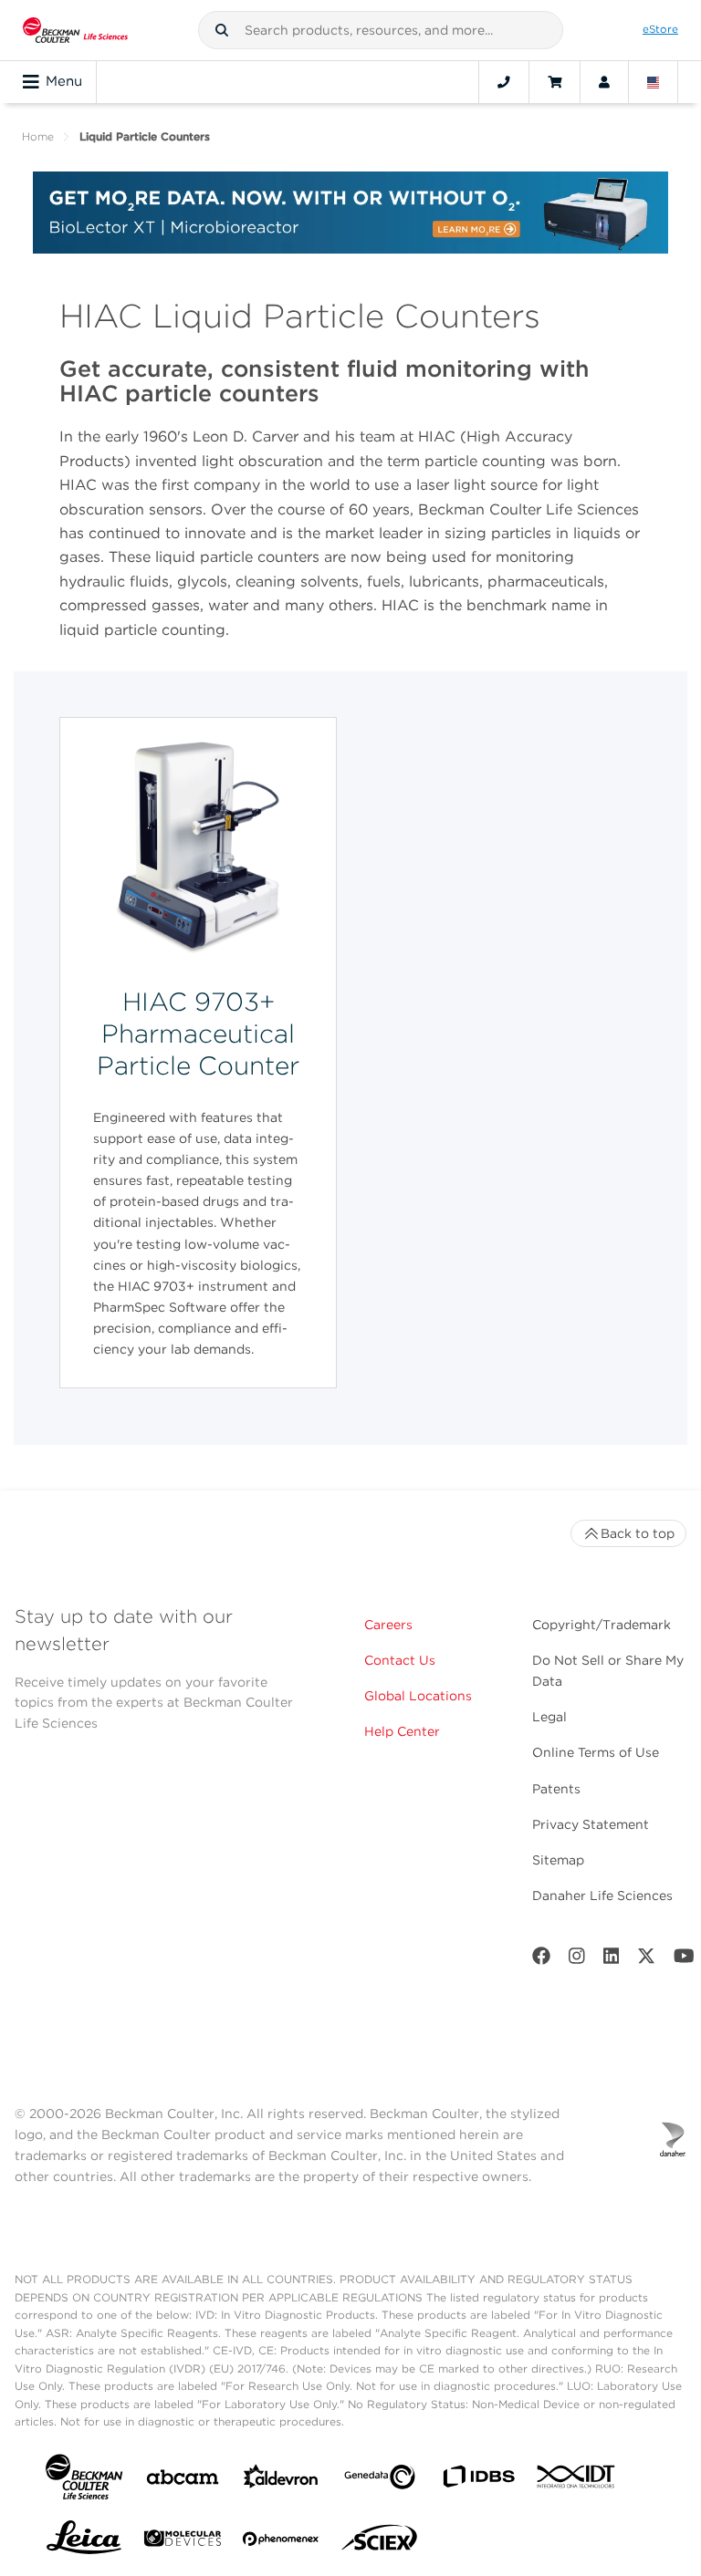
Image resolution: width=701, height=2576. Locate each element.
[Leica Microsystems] (84, 2542)
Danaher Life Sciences (602, 1896)
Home (38, 136)
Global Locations (418, 1696)
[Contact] (504, 82)
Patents (556, 1789)
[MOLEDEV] (183, 2542)
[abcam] (183, 2481)
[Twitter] (646, 1960)
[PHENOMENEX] (281, 2542)
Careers (388, 1625)
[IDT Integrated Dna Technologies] (577, 2480)
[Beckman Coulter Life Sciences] (75, 30)
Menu (64, 81)
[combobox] (381, 30)
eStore (660, 29)
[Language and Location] (654, 82)
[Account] (604, 82)
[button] (222, 30)
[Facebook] (541, 1960)
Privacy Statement (591, 1824)
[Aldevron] (281, 2481)
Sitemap (558, 1860)
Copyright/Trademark (602, 1625)
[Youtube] (684, 1960)
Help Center (402, 1731)
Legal (549, 1717)
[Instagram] (577, 1960)
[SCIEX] (380, 2542)
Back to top (638, 1533)
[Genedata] (380, 2481)
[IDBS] (478, 2481)
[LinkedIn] (612, 1960)
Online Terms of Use (596, 1752)
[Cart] (555, 82)
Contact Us (400, 1660)
